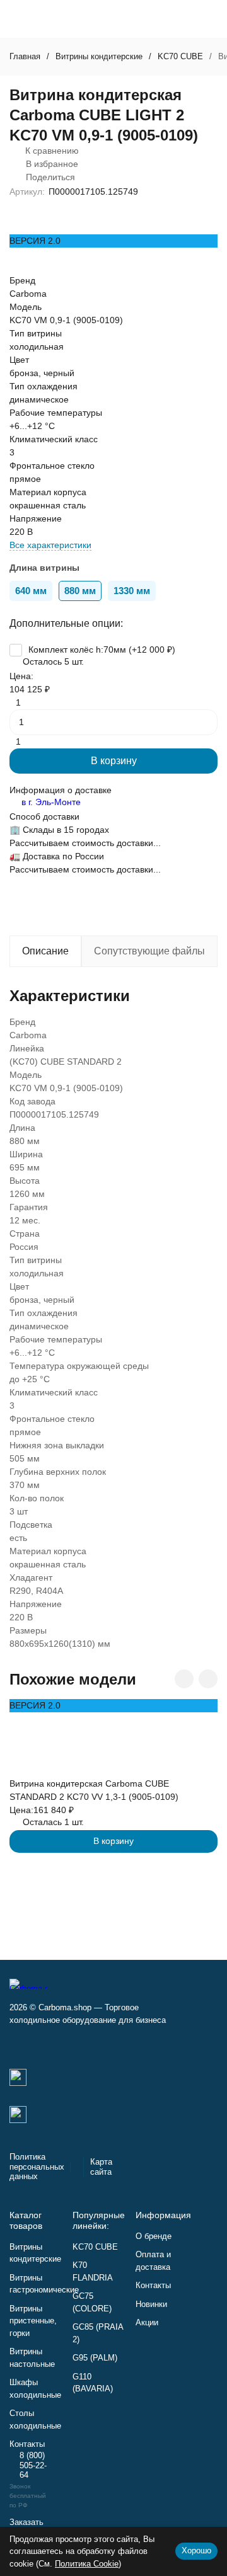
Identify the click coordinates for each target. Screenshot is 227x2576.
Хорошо (196, 2550)
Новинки (151, 2304)
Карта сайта (101, 2167)
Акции (147, 2322)
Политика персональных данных (37, 2167)
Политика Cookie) (88, 2564)
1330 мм (132, 591)
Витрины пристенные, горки (33, 2321)
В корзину (114, 761)
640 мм (31, 591)
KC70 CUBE (180, 56)
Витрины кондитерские (99, 56)
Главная (25, 56)
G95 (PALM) (95, 2358)
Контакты (153, 2285)
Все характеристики (50, 545)
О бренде (154, 2236)
